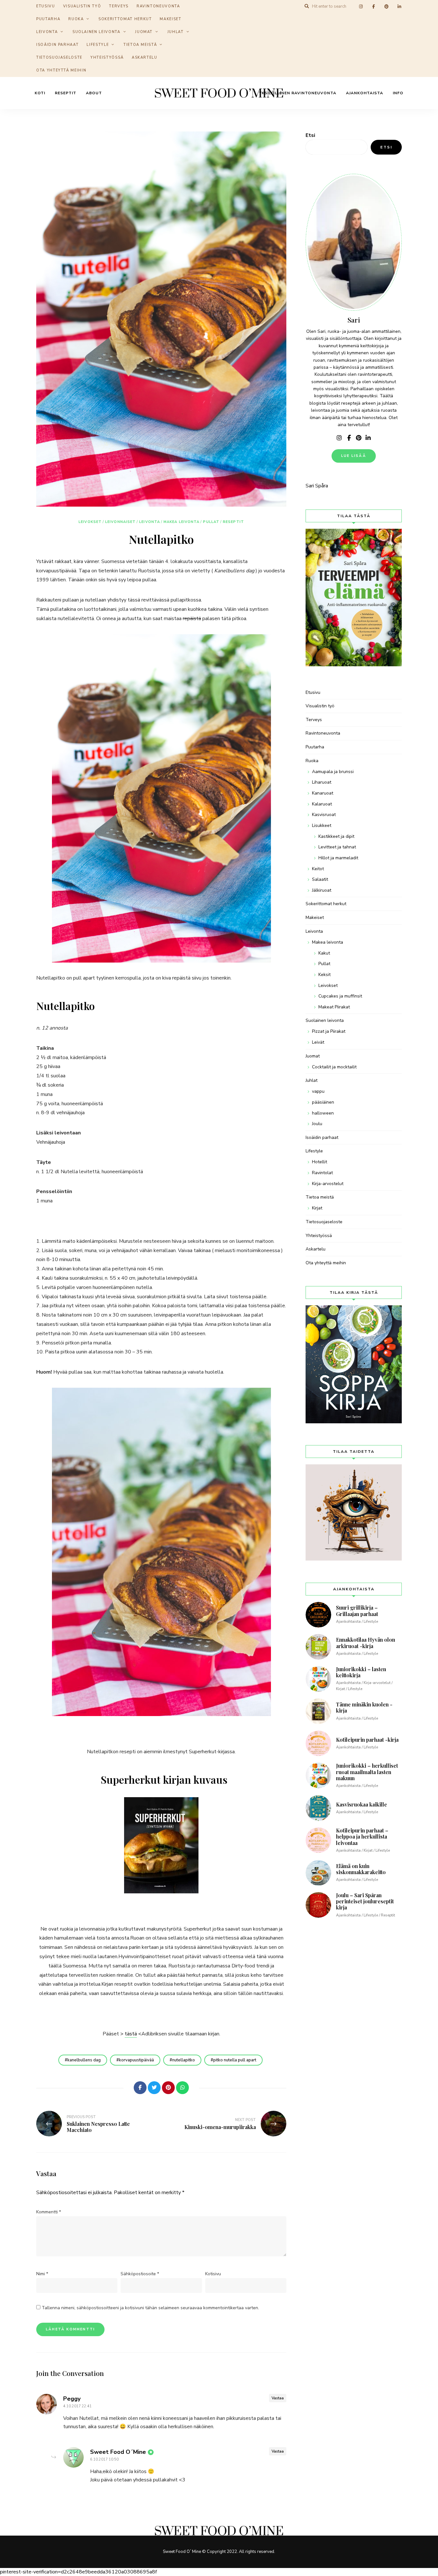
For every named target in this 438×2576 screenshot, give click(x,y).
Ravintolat (322, 1173)
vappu (318, 1091)
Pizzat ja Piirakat (329, 1031)
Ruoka (76, 19)
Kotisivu (213, 2274)
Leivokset (90, 522)
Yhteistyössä (107, 58)
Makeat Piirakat (334, 1007)
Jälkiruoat (322, 890)
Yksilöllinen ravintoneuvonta (298, 93)
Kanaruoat (323, 793)
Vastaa (278, 2398)
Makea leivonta (181, 522)
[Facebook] (140, 2088)
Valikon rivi (339, 438)
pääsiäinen (323, 1102)
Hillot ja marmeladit (338, 858)
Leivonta (47, 32)
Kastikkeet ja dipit (336, 836)
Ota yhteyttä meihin (61, 70)
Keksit (324, 975)
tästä (131, 2034)
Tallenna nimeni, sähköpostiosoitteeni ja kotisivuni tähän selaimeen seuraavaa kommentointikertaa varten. (150, 2308)
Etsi (310, 135)
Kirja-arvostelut (328, 1184)
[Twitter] (154, 2088)
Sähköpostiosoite (140, 2274)
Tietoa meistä (140, 45)
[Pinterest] (168, 2088)
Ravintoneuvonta (323, 733)
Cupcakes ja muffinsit (340, 996)
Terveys (314, 720)
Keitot (318, 869)
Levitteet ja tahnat (337, 847)
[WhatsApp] (182, 2088)
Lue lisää (354, 456)
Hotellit (320, 1162)
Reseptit (66, 93)
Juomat (144, 32)
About (94, 93)
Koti (40, 93)
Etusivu (313, 692)
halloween (323, 1113)
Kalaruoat (322, 804)
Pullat (211, 522)
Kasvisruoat (324, 815)
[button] (424, 9)
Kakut (324, 953)
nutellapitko (184, 2060)
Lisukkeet (322, 825)
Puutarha (48, 19)
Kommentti (49, 2212)
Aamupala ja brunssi (333, 772)
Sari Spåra (317, 486)
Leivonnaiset (120, 522)
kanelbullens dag (84, 2060)
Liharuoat (322, 782)
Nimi (42, 2274)
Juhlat (176, 32)
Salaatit (320, 879)
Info (398, 93)
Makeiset (170, 19)
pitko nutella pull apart (235, 2060)
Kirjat (317, 1208)
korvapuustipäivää (136, 2060)
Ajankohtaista (365, 93)
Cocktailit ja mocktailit (334, 1067)
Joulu (317, 1124)
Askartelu (145, 58)
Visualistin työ (320, 706)
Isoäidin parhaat (57, 45)
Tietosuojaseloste (59, 58)
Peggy (72, 2399)
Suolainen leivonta (97, 32)
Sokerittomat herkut (125, 19)
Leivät (318, 1042)
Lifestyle (98, 45)
